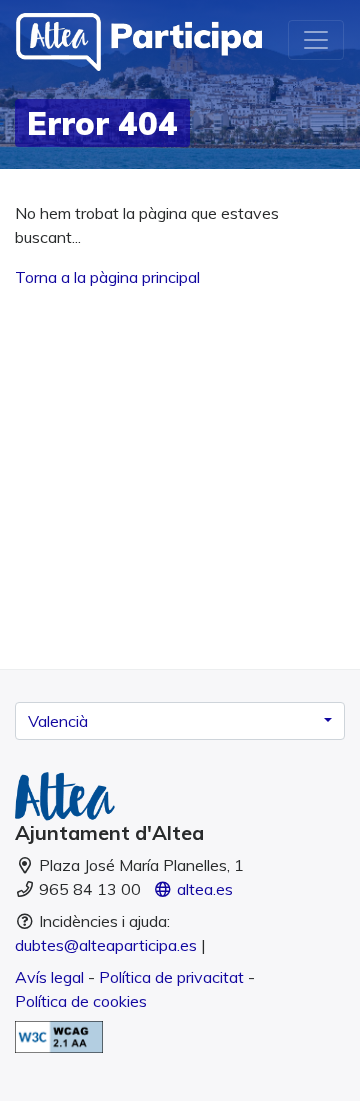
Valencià (58, 721)
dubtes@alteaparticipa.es (106, 945)
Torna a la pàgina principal (107, 277)
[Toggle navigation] (316, 40)
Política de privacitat (171, 977)
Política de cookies (81, 1001)
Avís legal (49, 977)
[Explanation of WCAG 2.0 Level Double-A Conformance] (59, 1035)
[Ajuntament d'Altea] (180, 796)
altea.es (203, 889)
